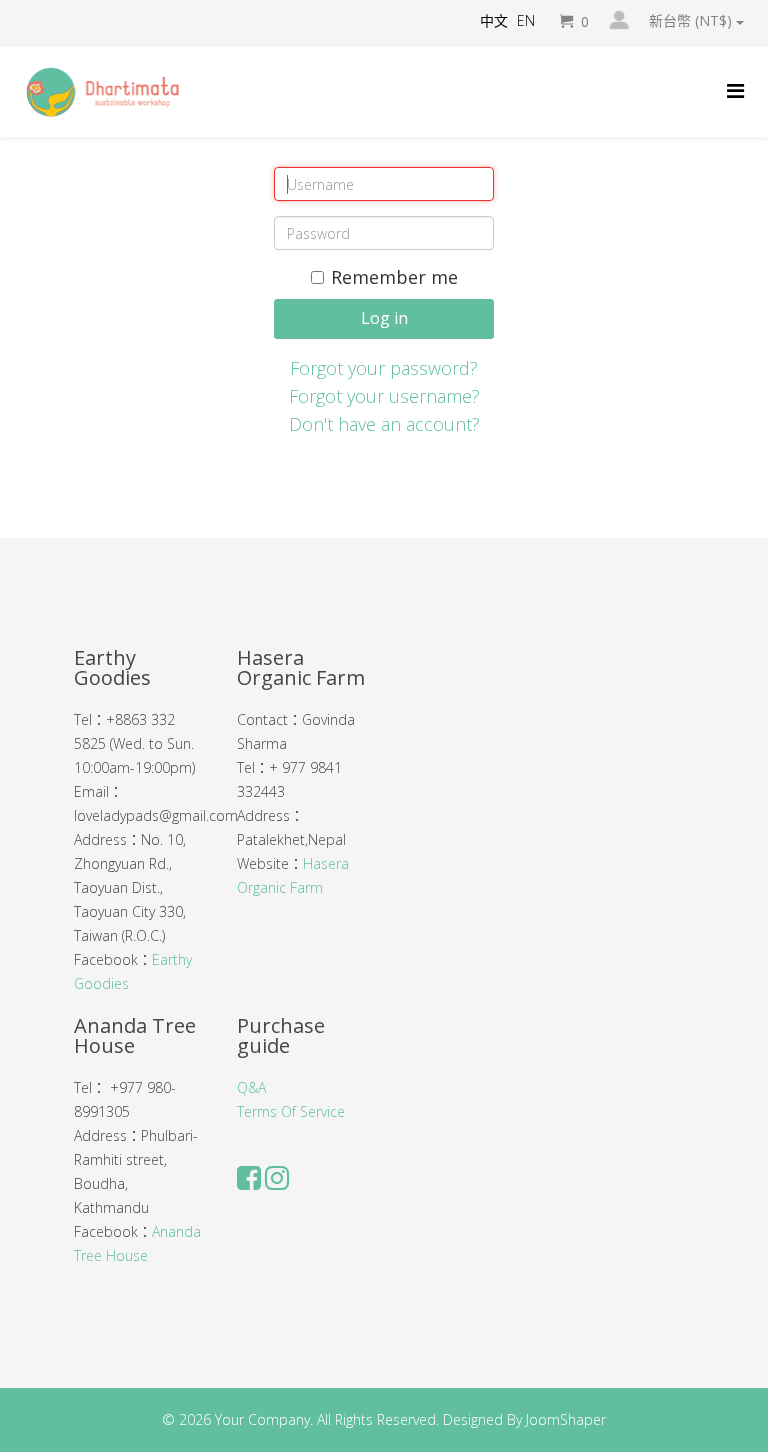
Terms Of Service (291, 1111)
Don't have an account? (384, 424)
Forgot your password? (384, 368)
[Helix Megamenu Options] (735, 90)
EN (526, 20)
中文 (494, 20)
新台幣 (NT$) (692, 21)
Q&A (251, 1087)
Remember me (394, 277)
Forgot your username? (384, 396)
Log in (384, 318)
